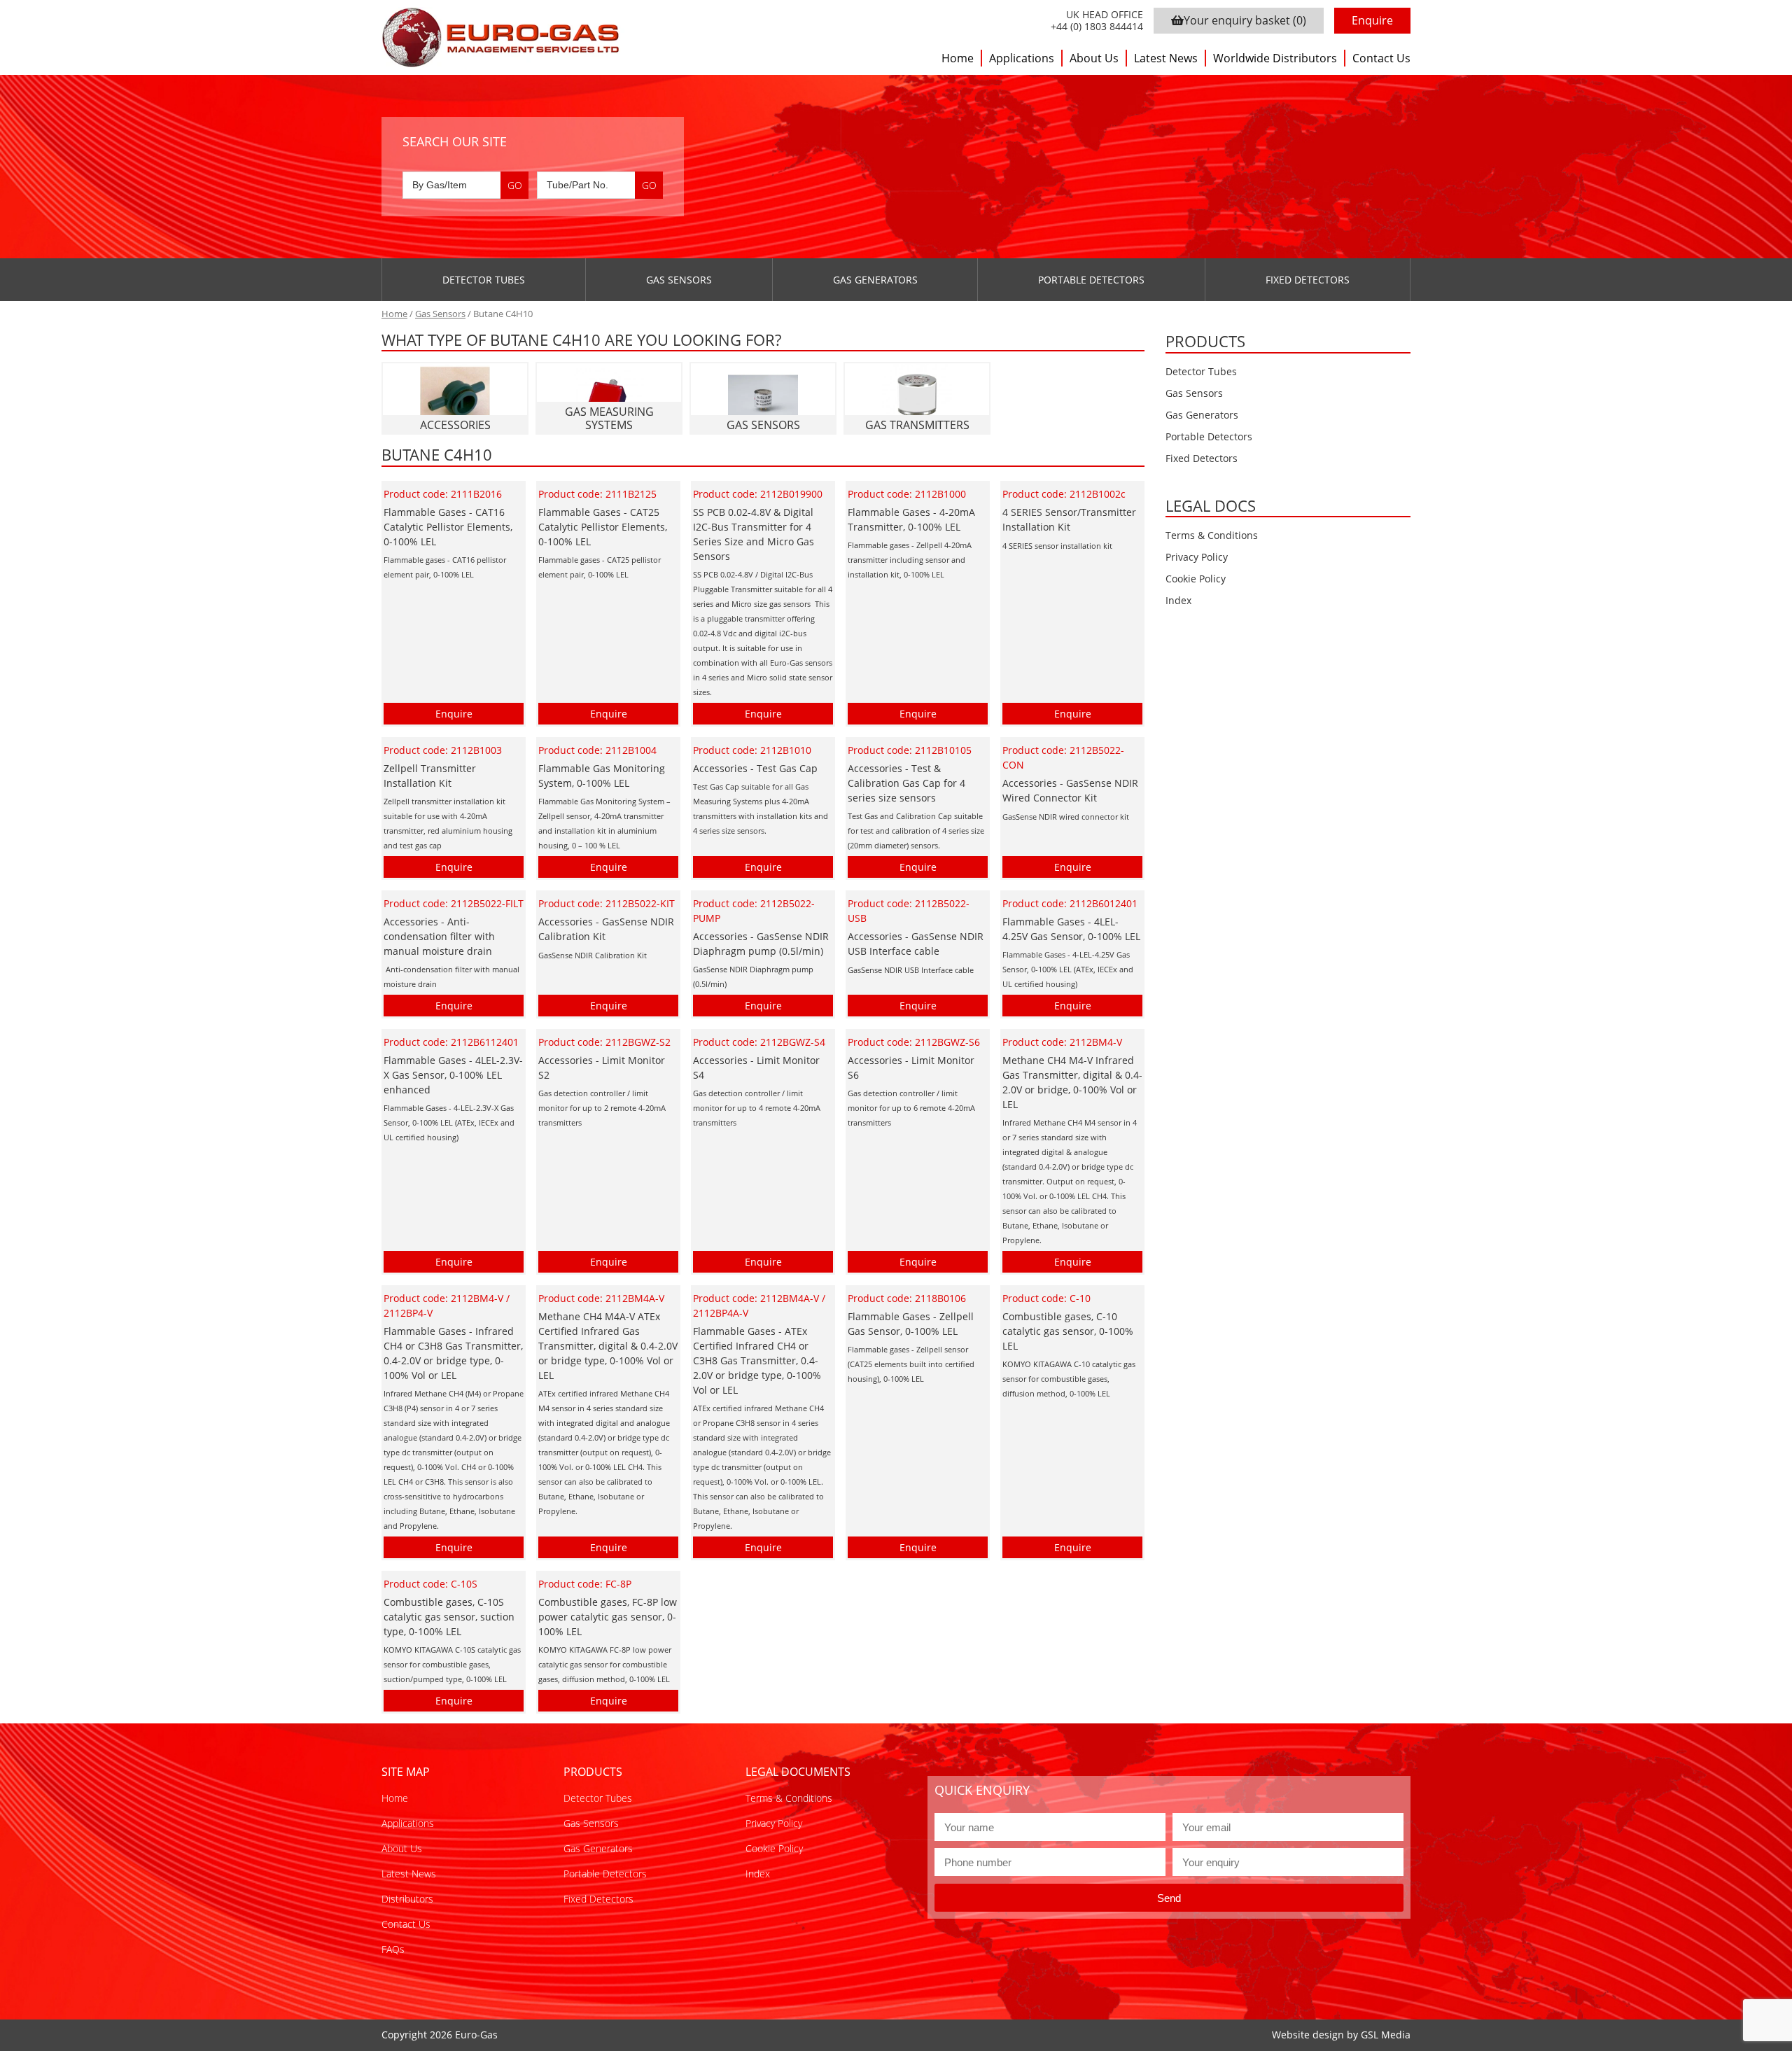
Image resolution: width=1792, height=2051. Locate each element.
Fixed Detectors (1308, 280)
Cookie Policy (1196, 579)
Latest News (1166, 58)
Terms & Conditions (1212, 535)
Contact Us (1381, 58)
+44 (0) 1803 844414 (1097, 27)
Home (958, 58)
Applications (1022, 58)
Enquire (1372, 20)
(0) (1245, 20)
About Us (1094, 58)
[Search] (514, 185)
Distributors (407, 1899)
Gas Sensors (679, 280)
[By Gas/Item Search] (465, 185)
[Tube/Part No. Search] (600, 185)
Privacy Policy (1197, 557)
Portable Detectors (1091, 280)
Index (1178, 600)
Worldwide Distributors (1275, 58)
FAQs (393, 1949)
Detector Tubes (484, 280)
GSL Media (1386, 2035)
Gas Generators (875, 280)
